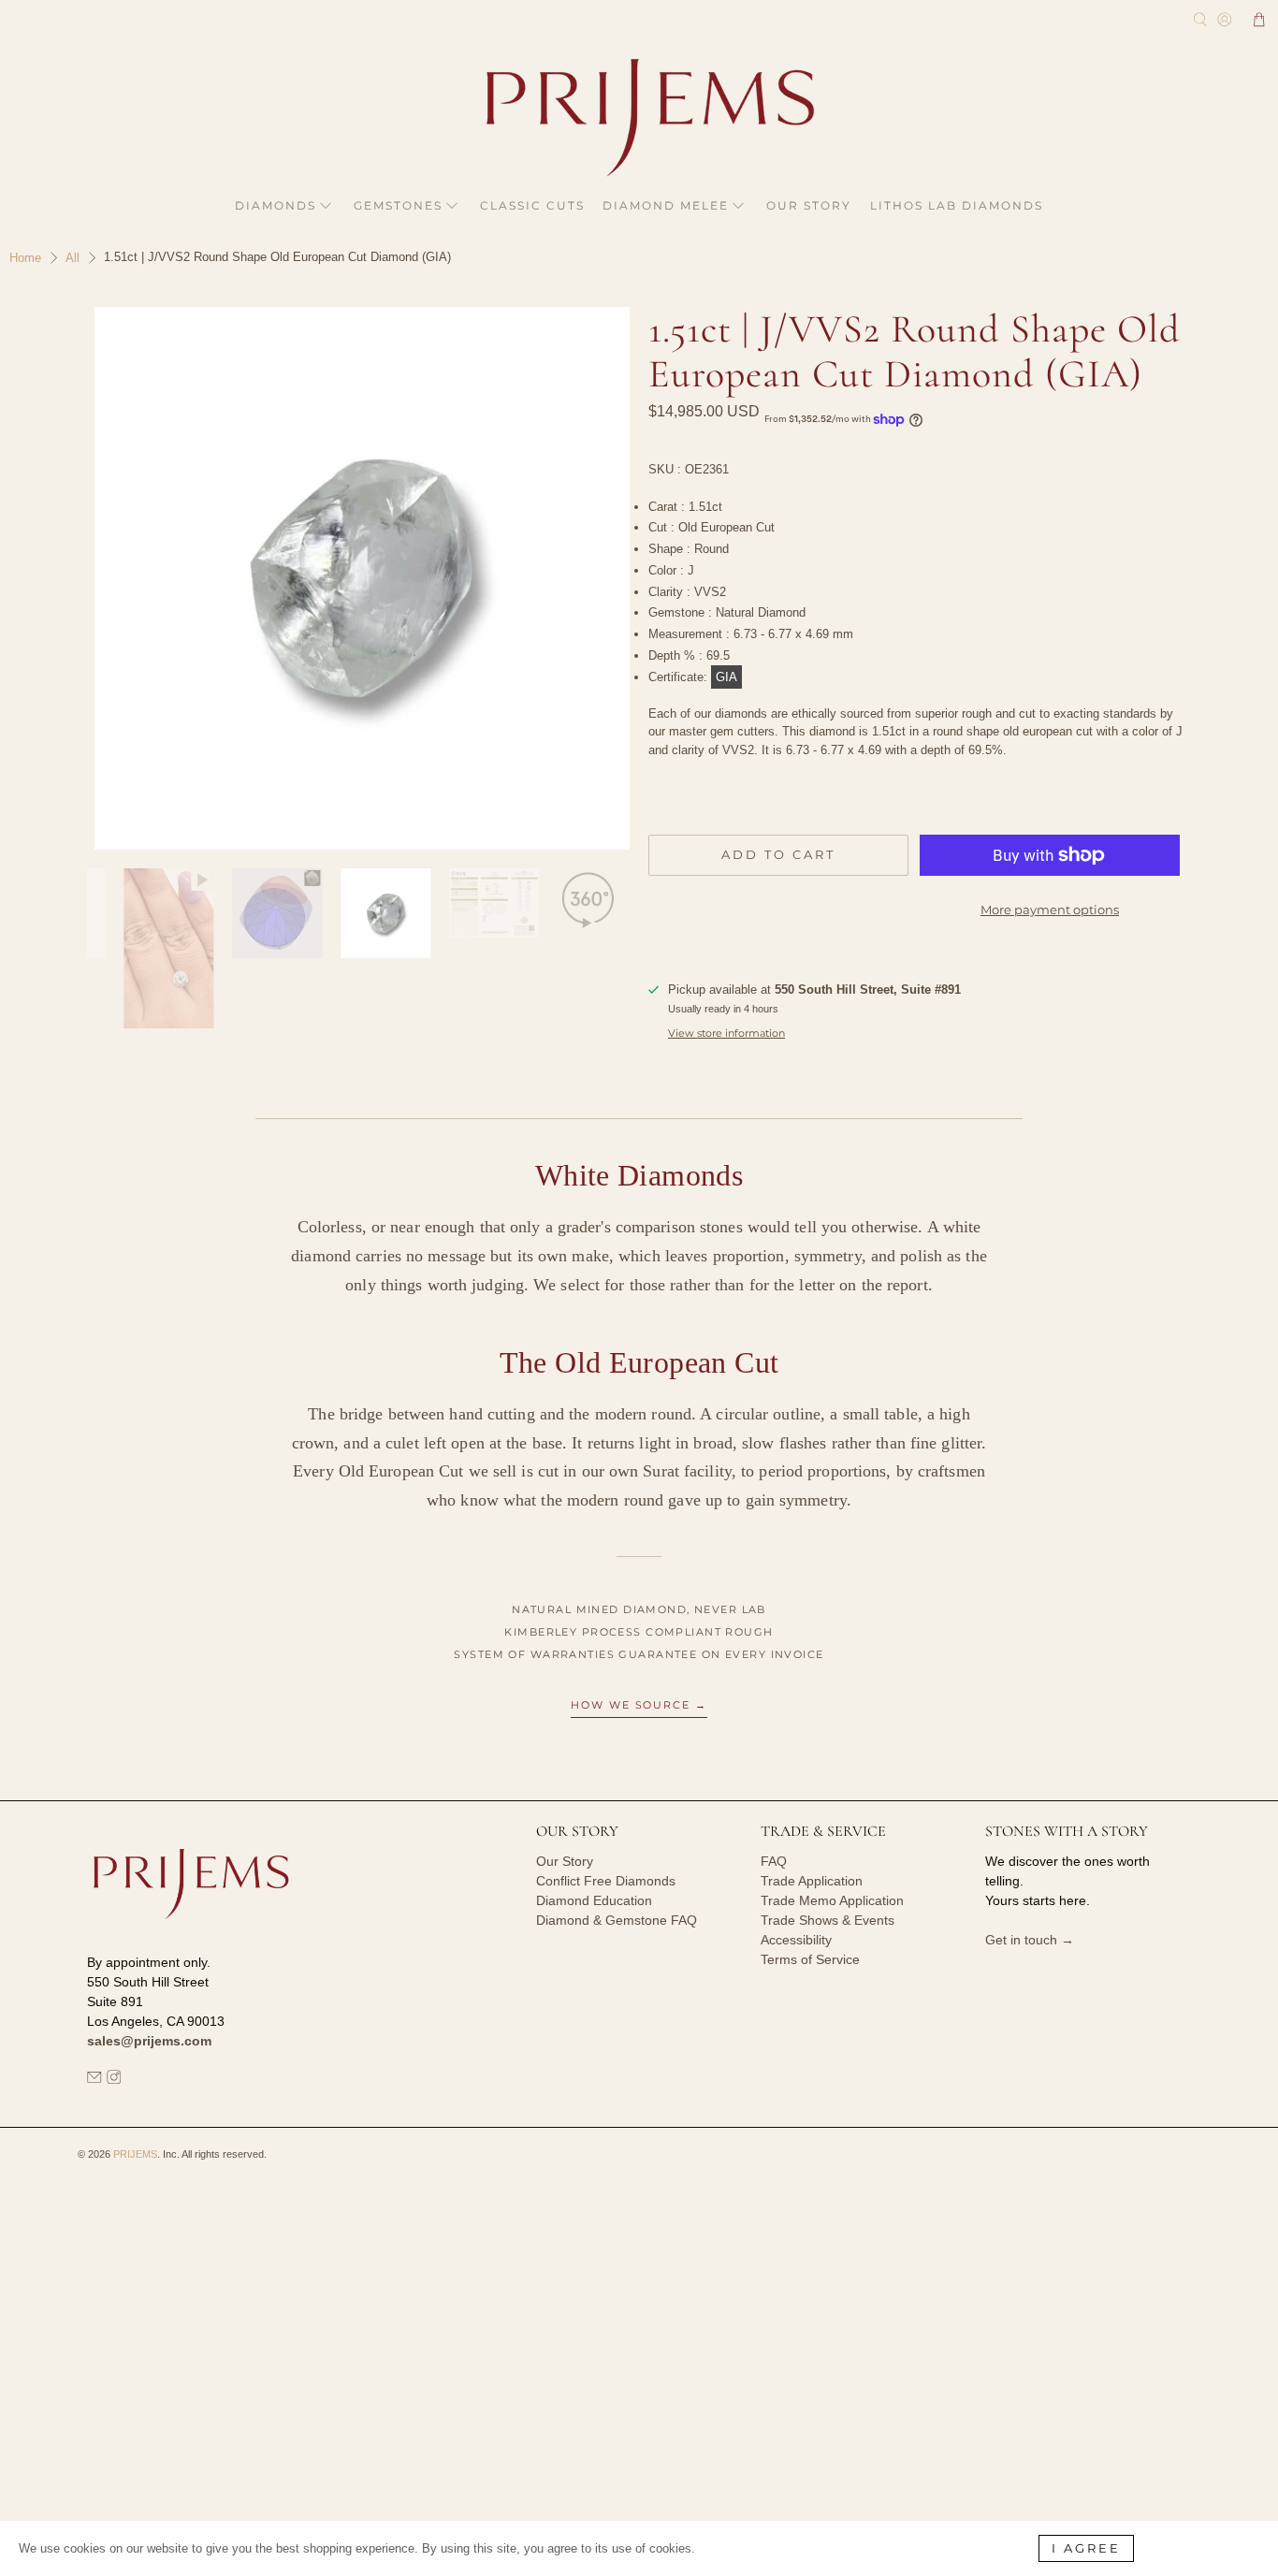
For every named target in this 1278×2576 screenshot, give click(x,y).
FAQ (774, 1861)
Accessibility (796, 1940)
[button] (1259, 20)
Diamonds (276, 205)
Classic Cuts (532, 205)
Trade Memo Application (832, 1900)
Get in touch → (1030, 1940)
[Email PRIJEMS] (94, 2079)
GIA (726, 677)
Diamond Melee (666, 205)
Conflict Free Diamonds (606, 1881)
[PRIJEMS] (639, 117)
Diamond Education (594, 1900)
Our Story (809, 205)
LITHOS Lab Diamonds (957, 205)
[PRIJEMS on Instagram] (114, 2079)
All (73, 258)
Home (25, 258)
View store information (726, 1033)
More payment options (1050, 910)
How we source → (639, 1705)
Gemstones (398, 205)
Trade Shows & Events (828, 1920)
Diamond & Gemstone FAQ (617, 1920)
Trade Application (812, 1881)
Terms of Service (810, 1959)
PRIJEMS (135, 2154)
